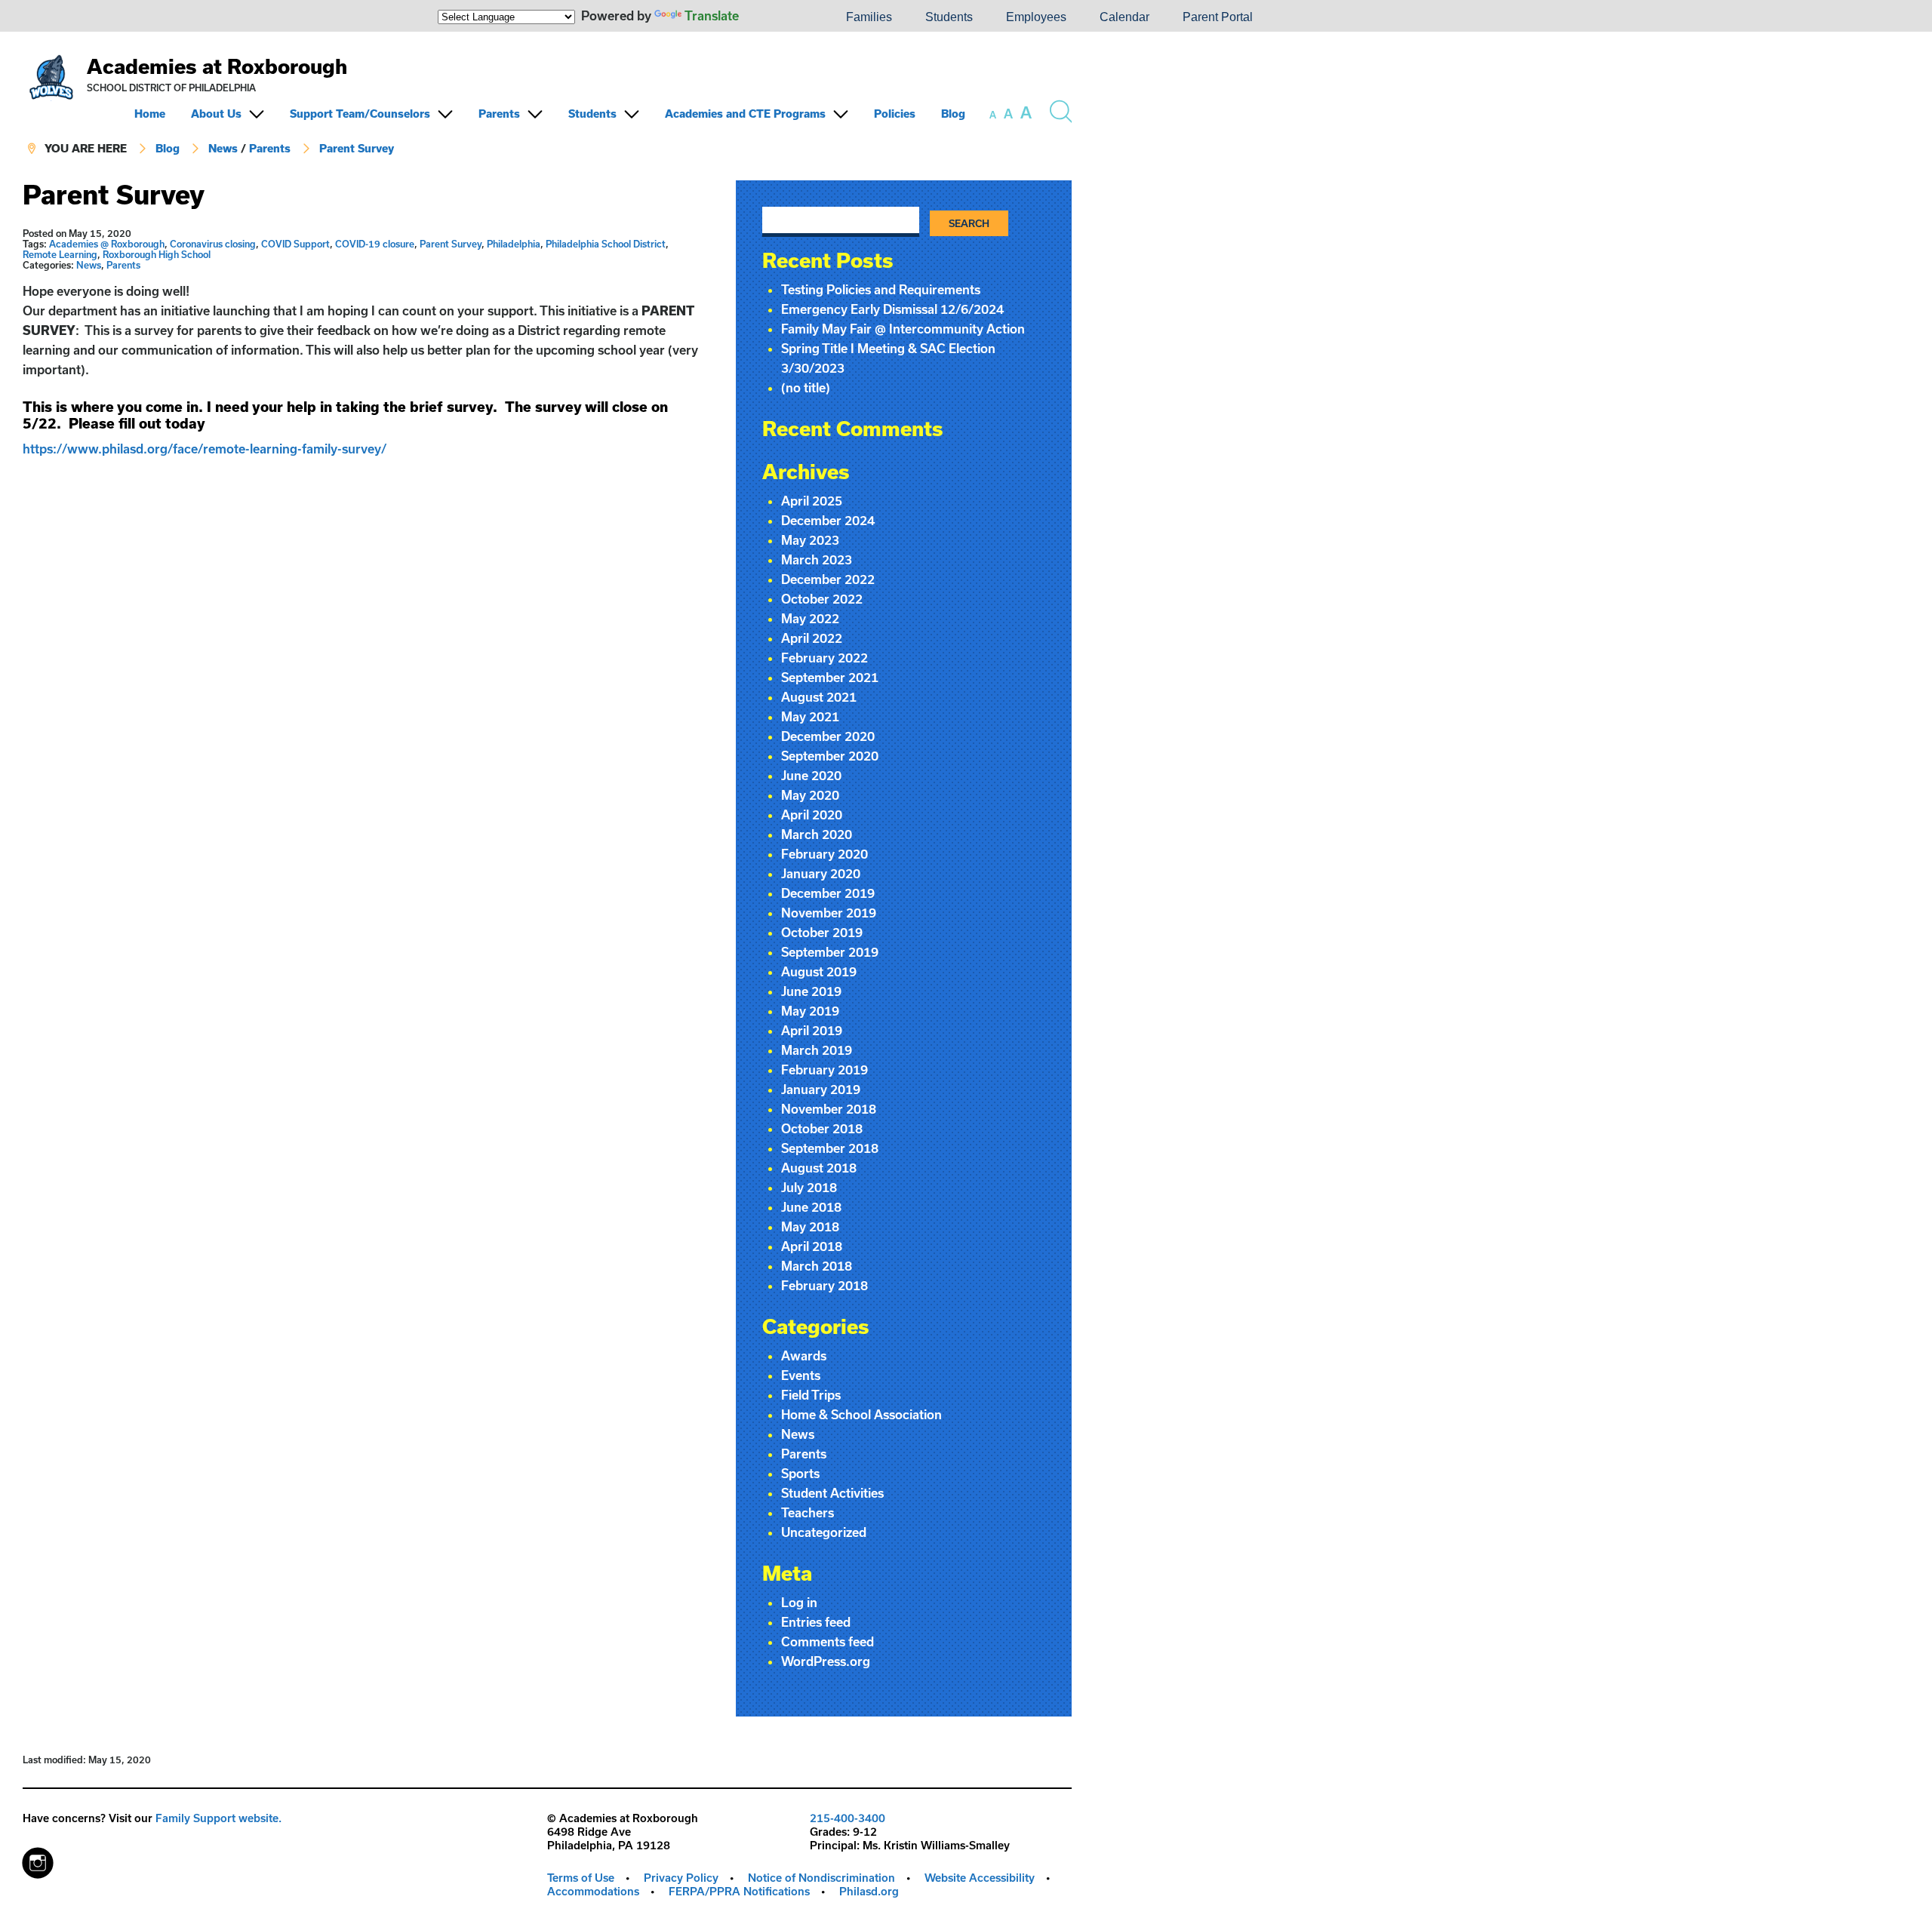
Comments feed (828, 1641)
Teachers (808, 1512)
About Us (216, 114)
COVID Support (295, 244)
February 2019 (824, 1070)
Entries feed (816, 1622)
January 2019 (821, 1089)
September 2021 (830, 677)
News (223, 148)
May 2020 (810, 795)
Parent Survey (357, 148)
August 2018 (819, 1168)
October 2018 (822, 1128)
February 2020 (824, 854)
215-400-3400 (848, 1818)
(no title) (806, 387)
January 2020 (821, 873)
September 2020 (830, 756)
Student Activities (832, 1493)
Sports (800, 1473)
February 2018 (824, 1285)
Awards (804, 1355)
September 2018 (830, 1148)
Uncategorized (824, 1532)
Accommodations (593, 1891)
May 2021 (810, 716)
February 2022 (824, 658)
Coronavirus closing (213, 244)
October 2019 (822, 932)
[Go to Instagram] (38, 1859)
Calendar (1124, 17)
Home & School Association (861, 1414)
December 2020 (828, 736)
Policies (895, 114)
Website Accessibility (980, 1878)
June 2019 (811, 991)
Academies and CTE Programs (745, 114)
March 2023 (817, 559)
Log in (799, 1602)
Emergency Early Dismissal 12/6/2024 (892, 309)
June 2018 (811, 1207)
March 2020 (817, 834)
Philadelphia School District (606, 244)
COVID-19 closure (375, 244)
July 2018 (809, 1187)
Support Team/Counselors (360, 114)
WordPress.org (826, 1661)
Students (949, 17)
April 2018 (812, 1246)
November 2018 (829, 1109)
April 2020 (812, 815)
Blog (953, 114)
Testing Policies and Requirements (881, 289)
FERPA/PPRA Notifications (739, 1891)
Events (801, 1375)
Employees (1036, 17)
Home (150, 114)
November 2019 (829, 913)
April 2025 (812, 501)
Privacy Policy (681, 1878)
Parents (499, 114)
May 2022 (810, 618)
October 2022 (822, 599)
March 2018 (817, 1266)
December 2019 (828, 893)
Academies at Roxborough (217, 66)
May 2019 (810, 1011)
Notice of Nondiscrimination (821, 1878)
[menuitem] (778, 17)
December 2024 (828, 520)
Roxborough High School (157, 254)
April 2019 (812, 1030)
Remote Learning (60, 254)
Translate (712, 15)
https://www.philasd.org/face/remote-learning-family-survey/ (206, 449)
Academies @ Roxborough (107, 244)
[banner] (547, 106)
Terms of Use (581, 1878)
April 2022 (812, 638)
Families (869, 17)
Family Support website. (218, 1818)
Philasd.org (869, 1891)
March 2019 (817, 1050)
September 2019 (830, 952)
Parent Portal (1218, 17)
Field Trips (811, 1395)
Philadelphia (514, 244)
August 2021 (819, 697)
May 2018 (810, 1226)
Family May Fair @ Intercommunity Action (903, 329)
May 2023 (810, 540)
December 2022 (828, 579)
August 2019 (819, 971)
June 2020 (811, 775)
